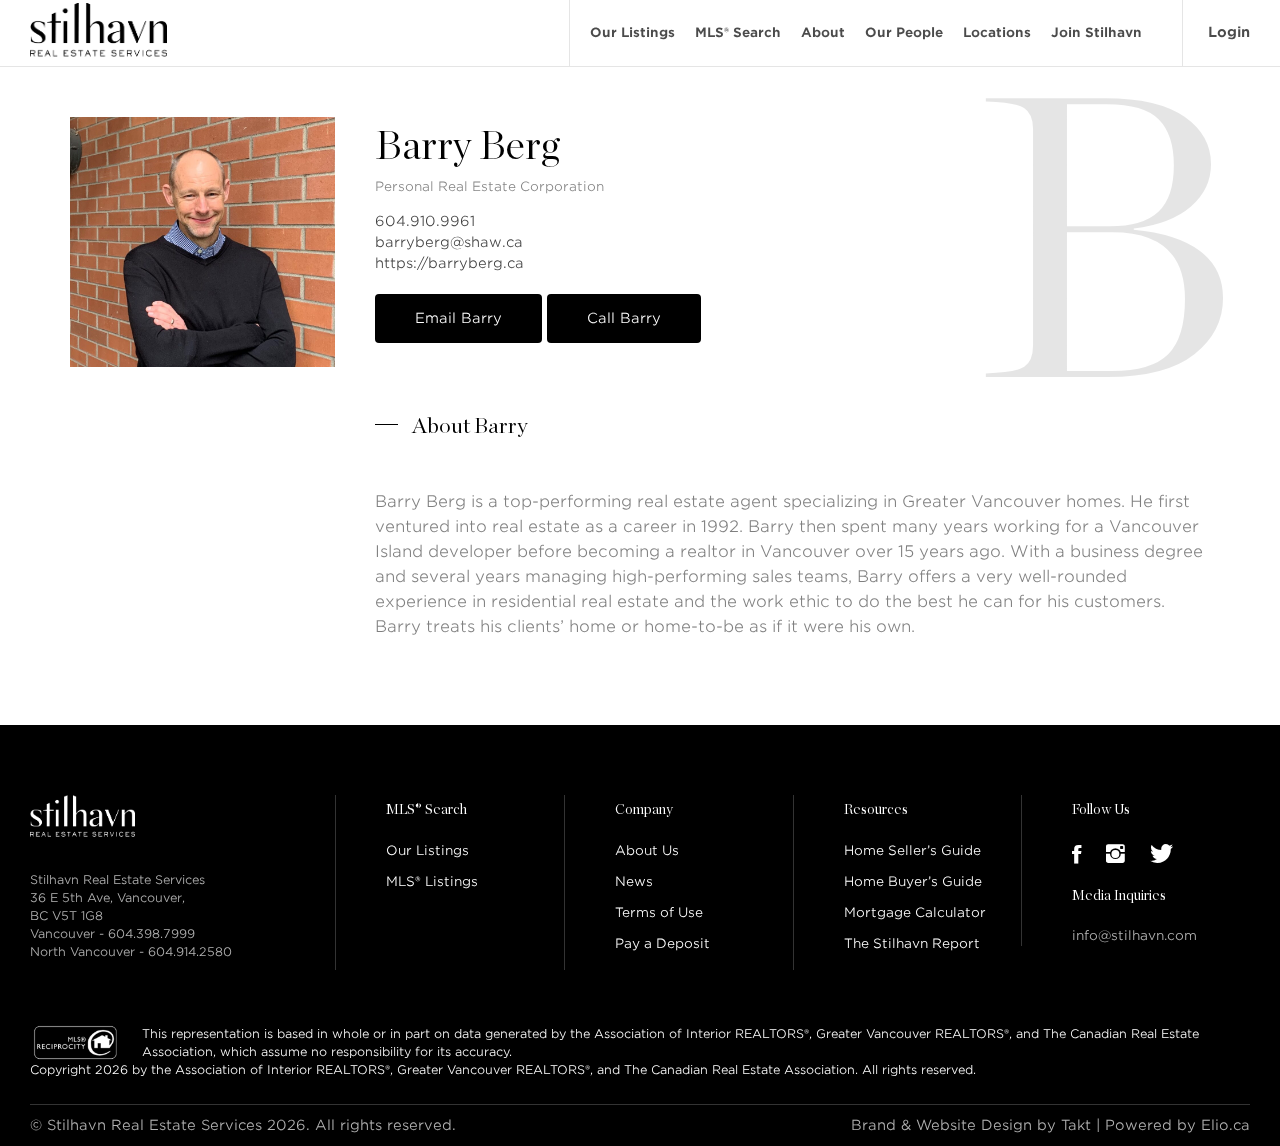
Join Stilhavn (1096, 32)
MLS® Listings (432, 881)
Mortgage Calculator (915, 912)
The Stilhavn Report (912, 943)
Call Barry (624, 318)
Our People (904, 32)
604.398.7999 (151, 933)
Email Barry (458, 318)
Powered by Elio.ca (1177, 1125)
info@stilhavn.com (1134, 935)
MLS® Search (738, 32)
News (634, 881)
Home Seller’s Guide (912, 850)
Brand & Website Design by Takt (971, 1125)
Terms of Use (659, 912)
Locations (997, 32)
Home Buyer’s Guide (913, 881)
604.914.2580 (190, 951)
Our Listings (632, 32)
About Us (647, 850)
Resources (876, 810)
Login (1229, 32)
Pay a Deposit (662, 943)
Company (644, 810)
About (823, 32)
